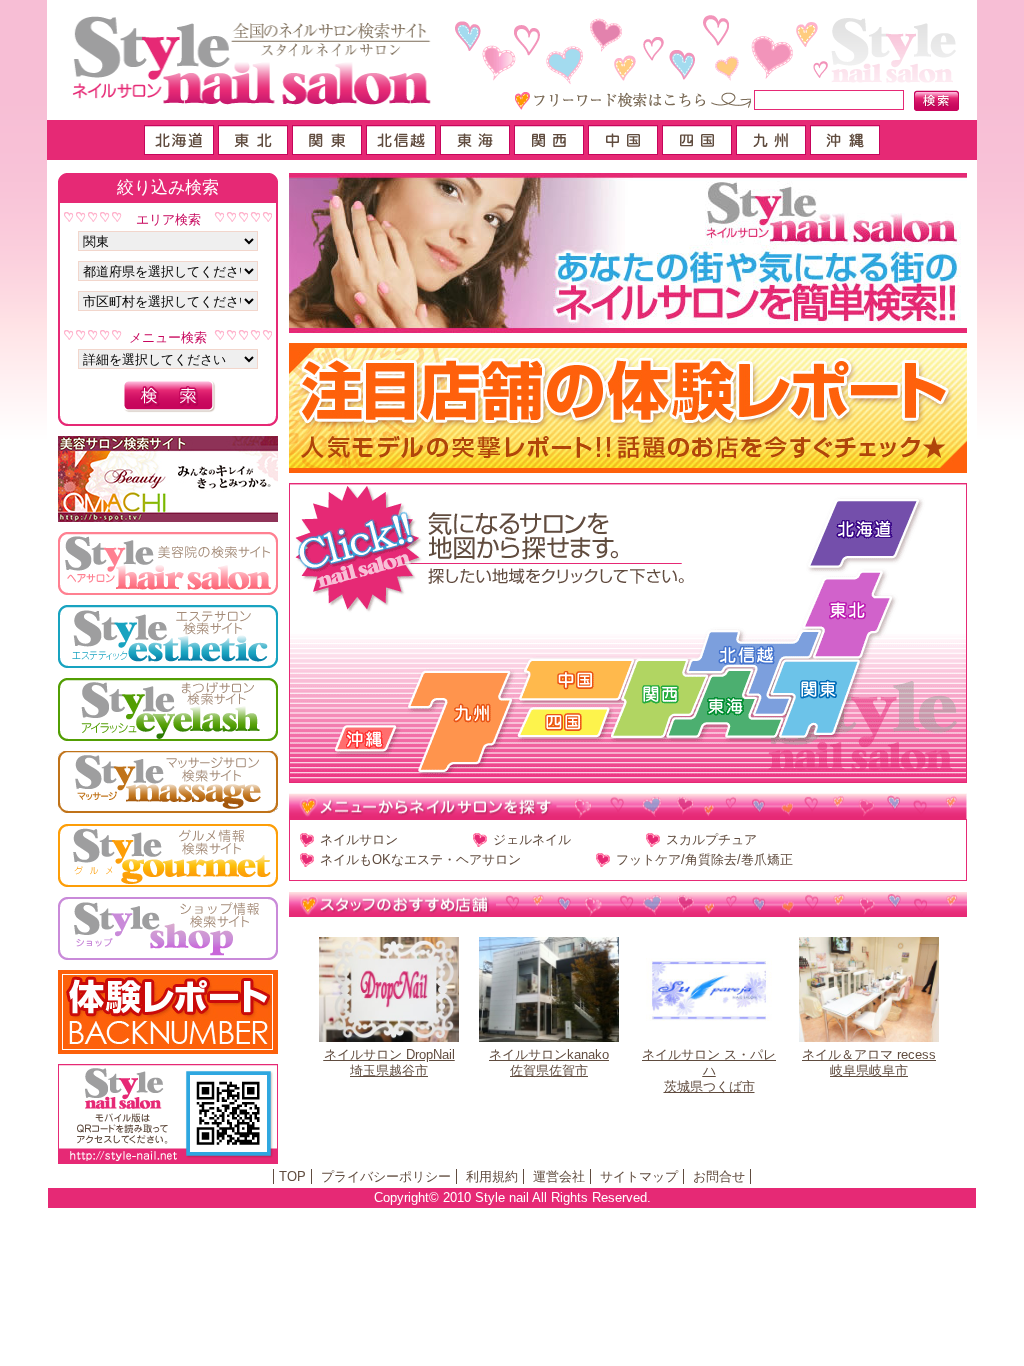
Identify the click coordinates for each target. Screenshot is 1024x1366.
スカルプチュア (711, 839)
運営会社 (559, 1176)
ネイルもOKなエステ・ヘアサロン (420, 859)
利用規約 (492, 1176)
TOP (292, 1176)
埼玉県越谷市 (389, 1062)
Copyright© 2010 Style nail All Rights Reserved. (512, 1197)
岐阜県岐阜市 (869, 1062)
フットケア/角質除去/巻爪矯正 (704, 859)
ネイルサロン (359, 839)
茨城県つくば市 (709, 1070)
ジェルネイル (532, 839)
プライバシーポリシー (386, 1176)
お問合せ (719, 1176)
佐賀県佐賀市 (549, 1062)
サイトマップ (639, 1176)
